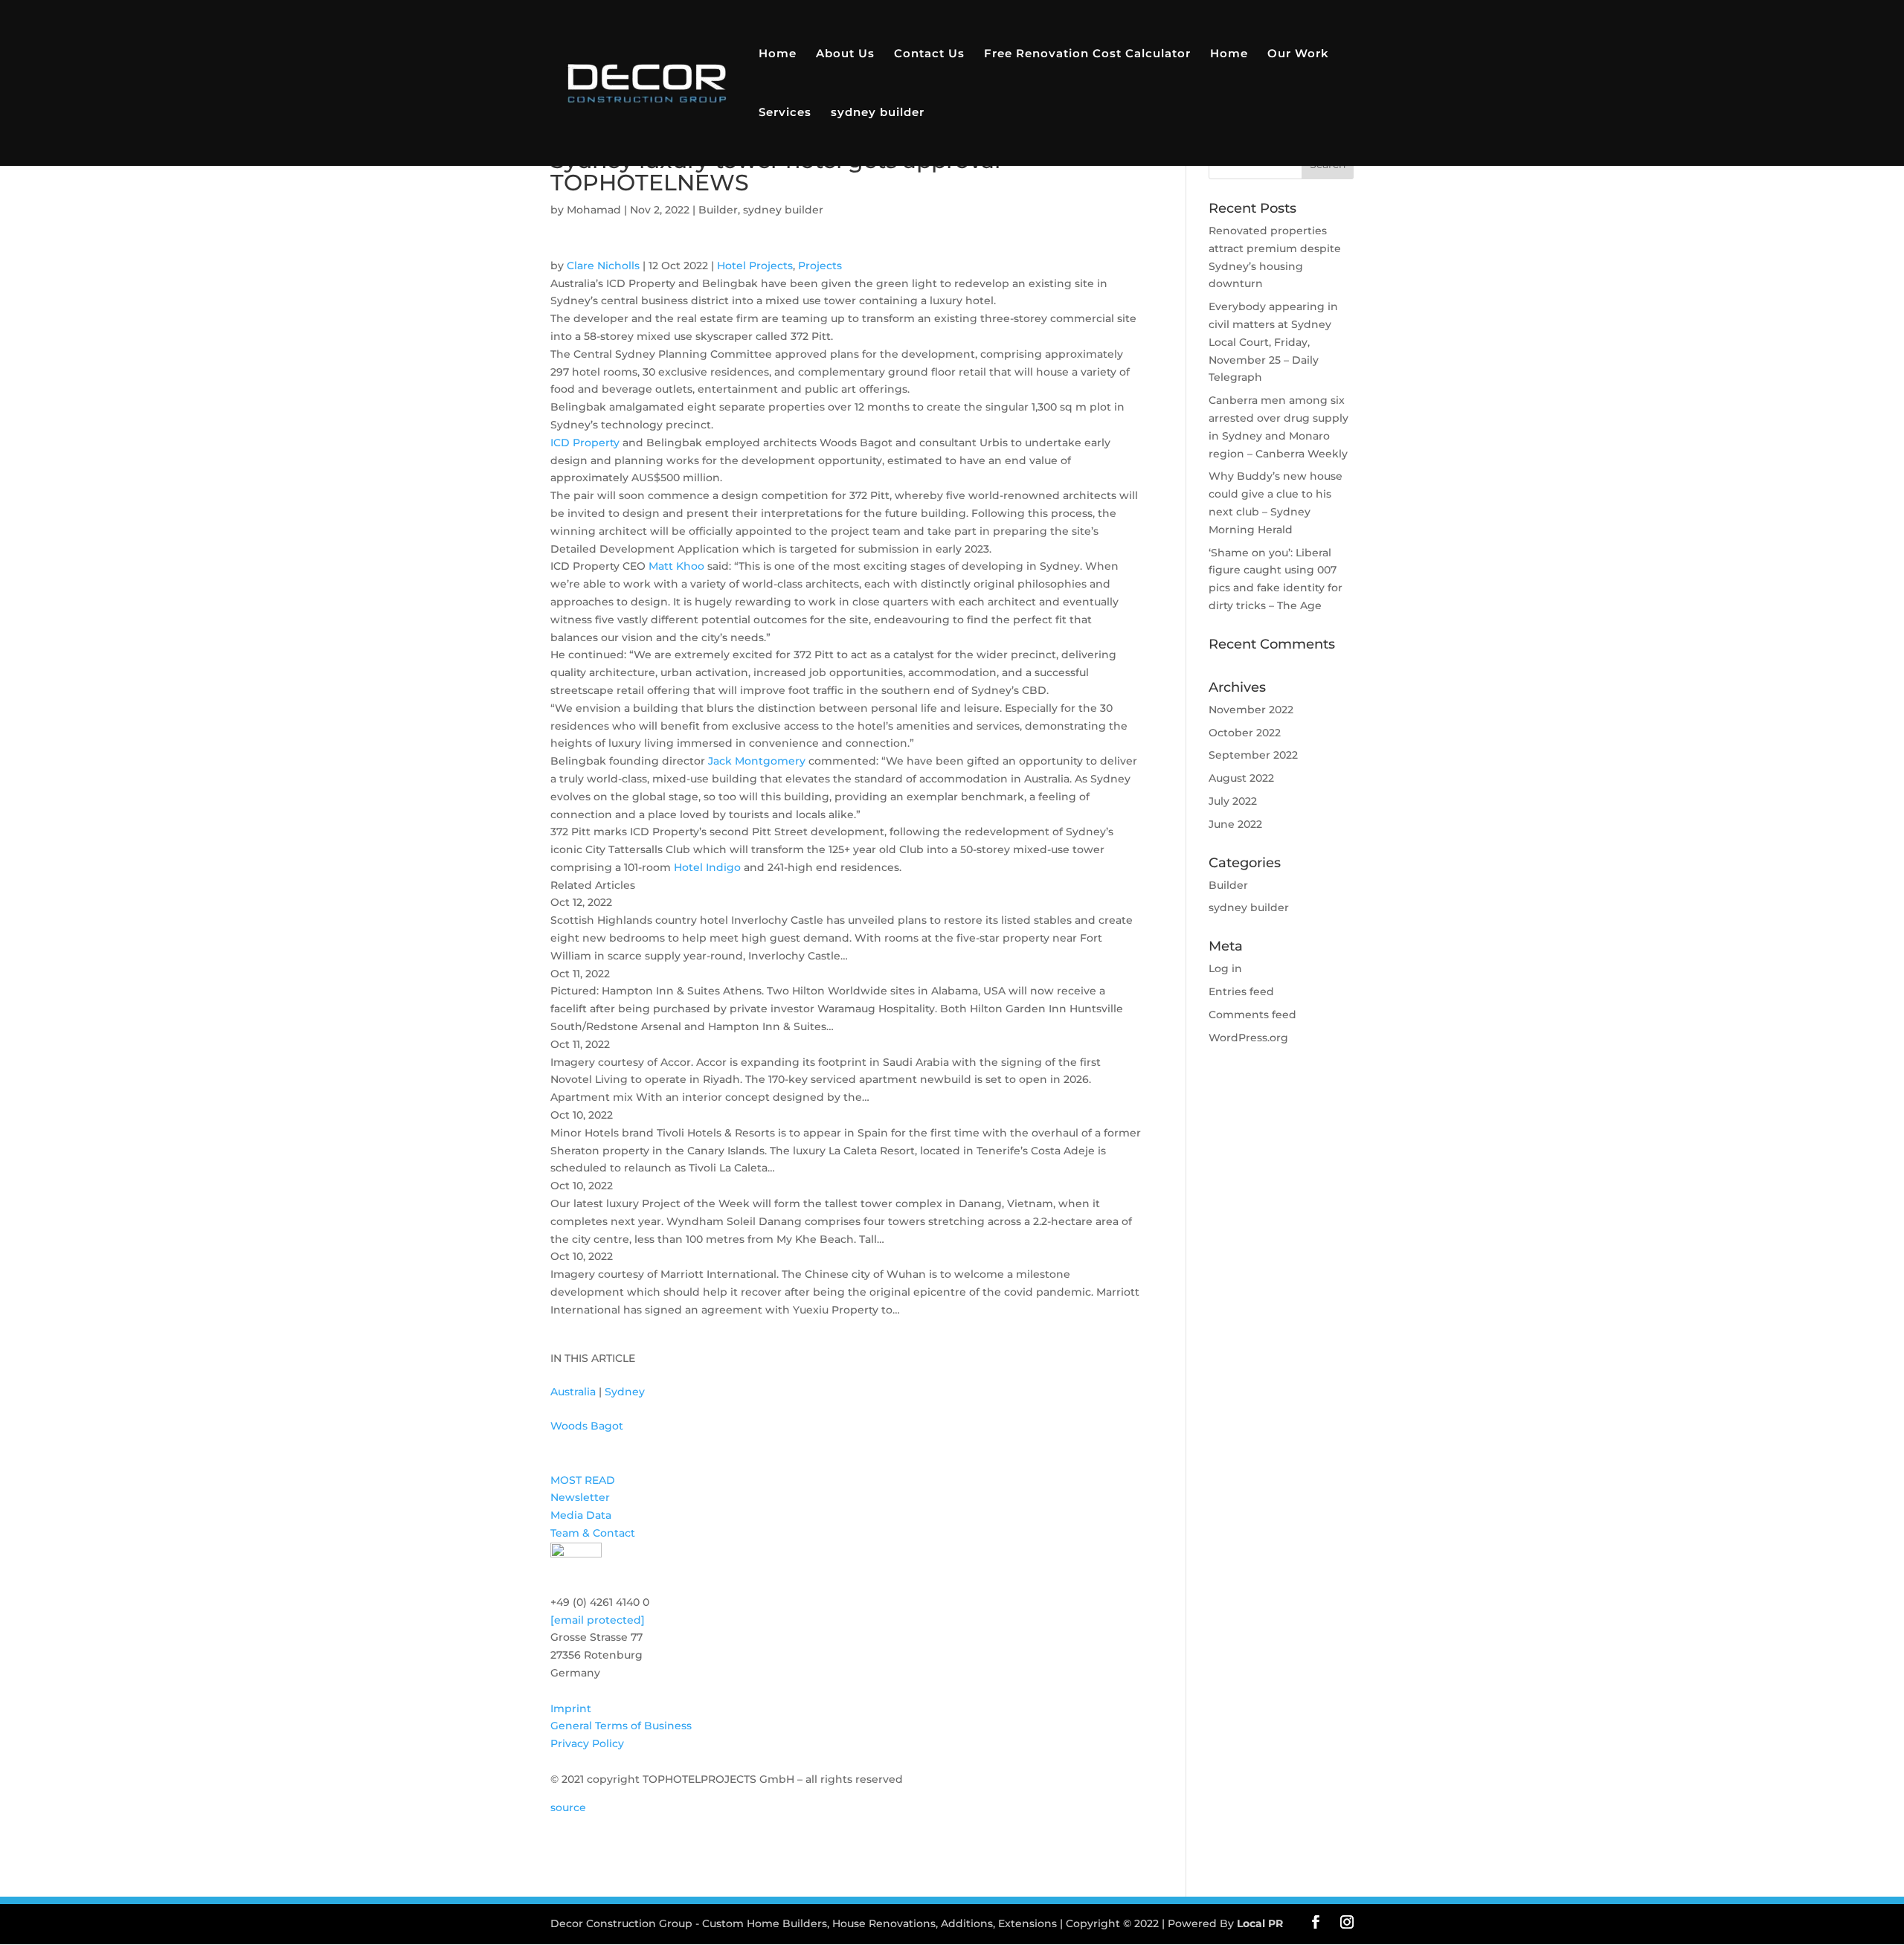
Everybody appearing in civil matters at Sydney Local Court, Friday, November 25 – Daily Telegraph (1273, 342)
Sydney (625, 1392)
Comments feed (1252, 1015)
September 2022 (1253, 755)
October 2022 (1245, 733)
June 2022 (1235, 824)
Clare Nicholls (603, 266)
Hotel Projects (755, 266)
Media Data (581, 1515)
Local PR (1260, 1923)
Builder (718, 210)
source (568, 1807)
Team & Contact (593, 1533)
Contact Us (929, 54)
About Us (845, 54)
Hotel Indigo (707, 867)
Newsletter (580, 1497)
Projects (820, 266)
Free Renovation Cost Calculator (1087, 54)
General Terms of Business (621, 1726)
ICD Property (585, 443)
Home (778, 54)
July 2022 (1233, 801)
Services (785, 113)
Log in (1225, 968)
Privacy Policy (587, 1743)
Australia (573, 1392)
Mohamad (594, 210)
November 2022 (1251, 710)
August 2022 (1241, 778)
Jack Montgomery (757, 761)
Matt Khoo (676, 566)
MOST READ (583, 1480)
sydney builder (878, 113)
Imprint (571, 1708)
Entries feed (1241, 991)
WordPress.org (1248, 1038)
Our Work (1298, 54)
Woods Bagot (587, 1426)
